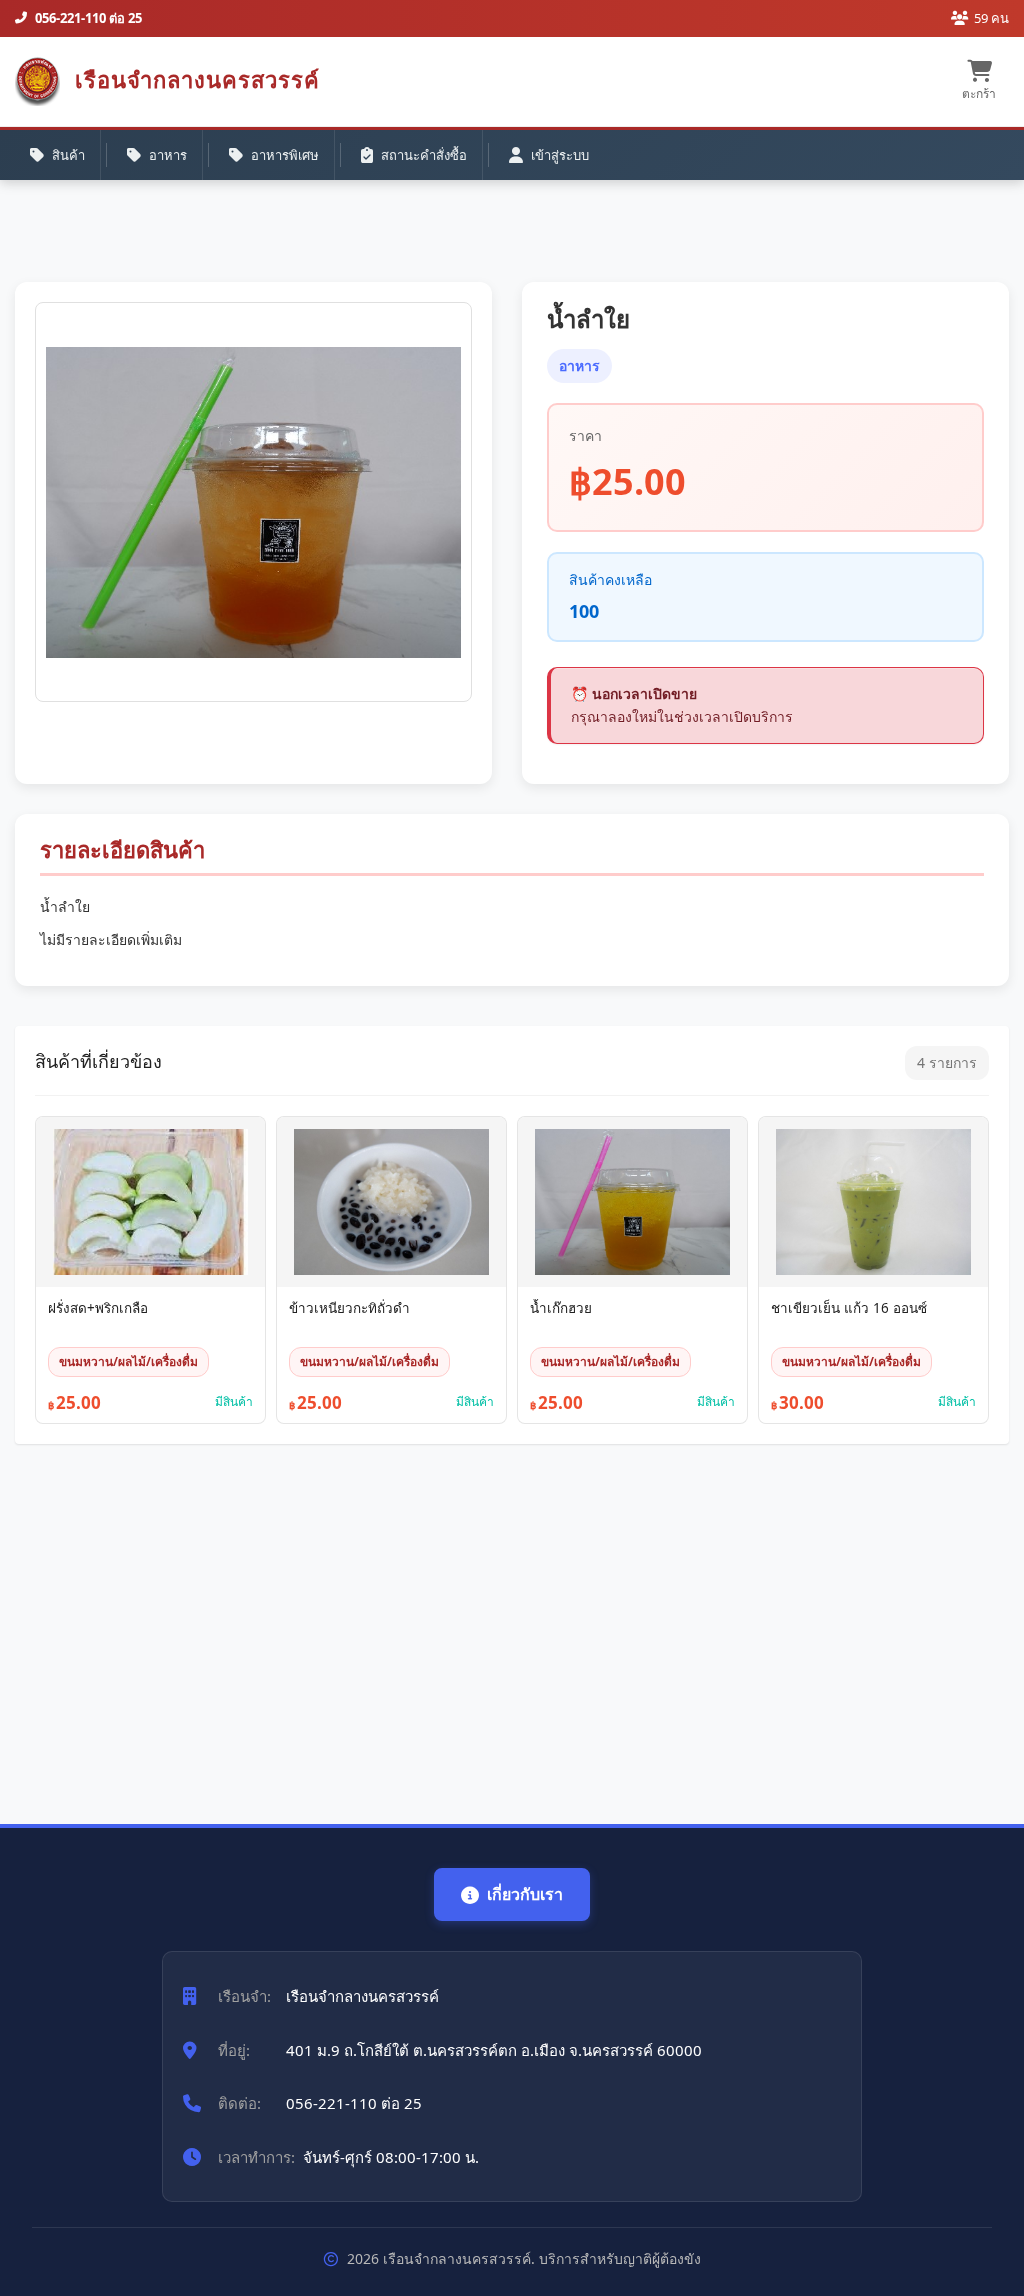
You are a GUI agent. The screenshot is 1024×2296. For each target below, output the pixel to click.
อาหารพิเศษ (285, 155)
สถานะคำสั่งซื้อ (424, 155)
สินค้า (68, 155)
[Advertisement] (512, 1624)
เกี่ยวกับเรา (525, 1894)
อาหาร (168, 155)
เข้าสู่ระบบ (560, 155)
